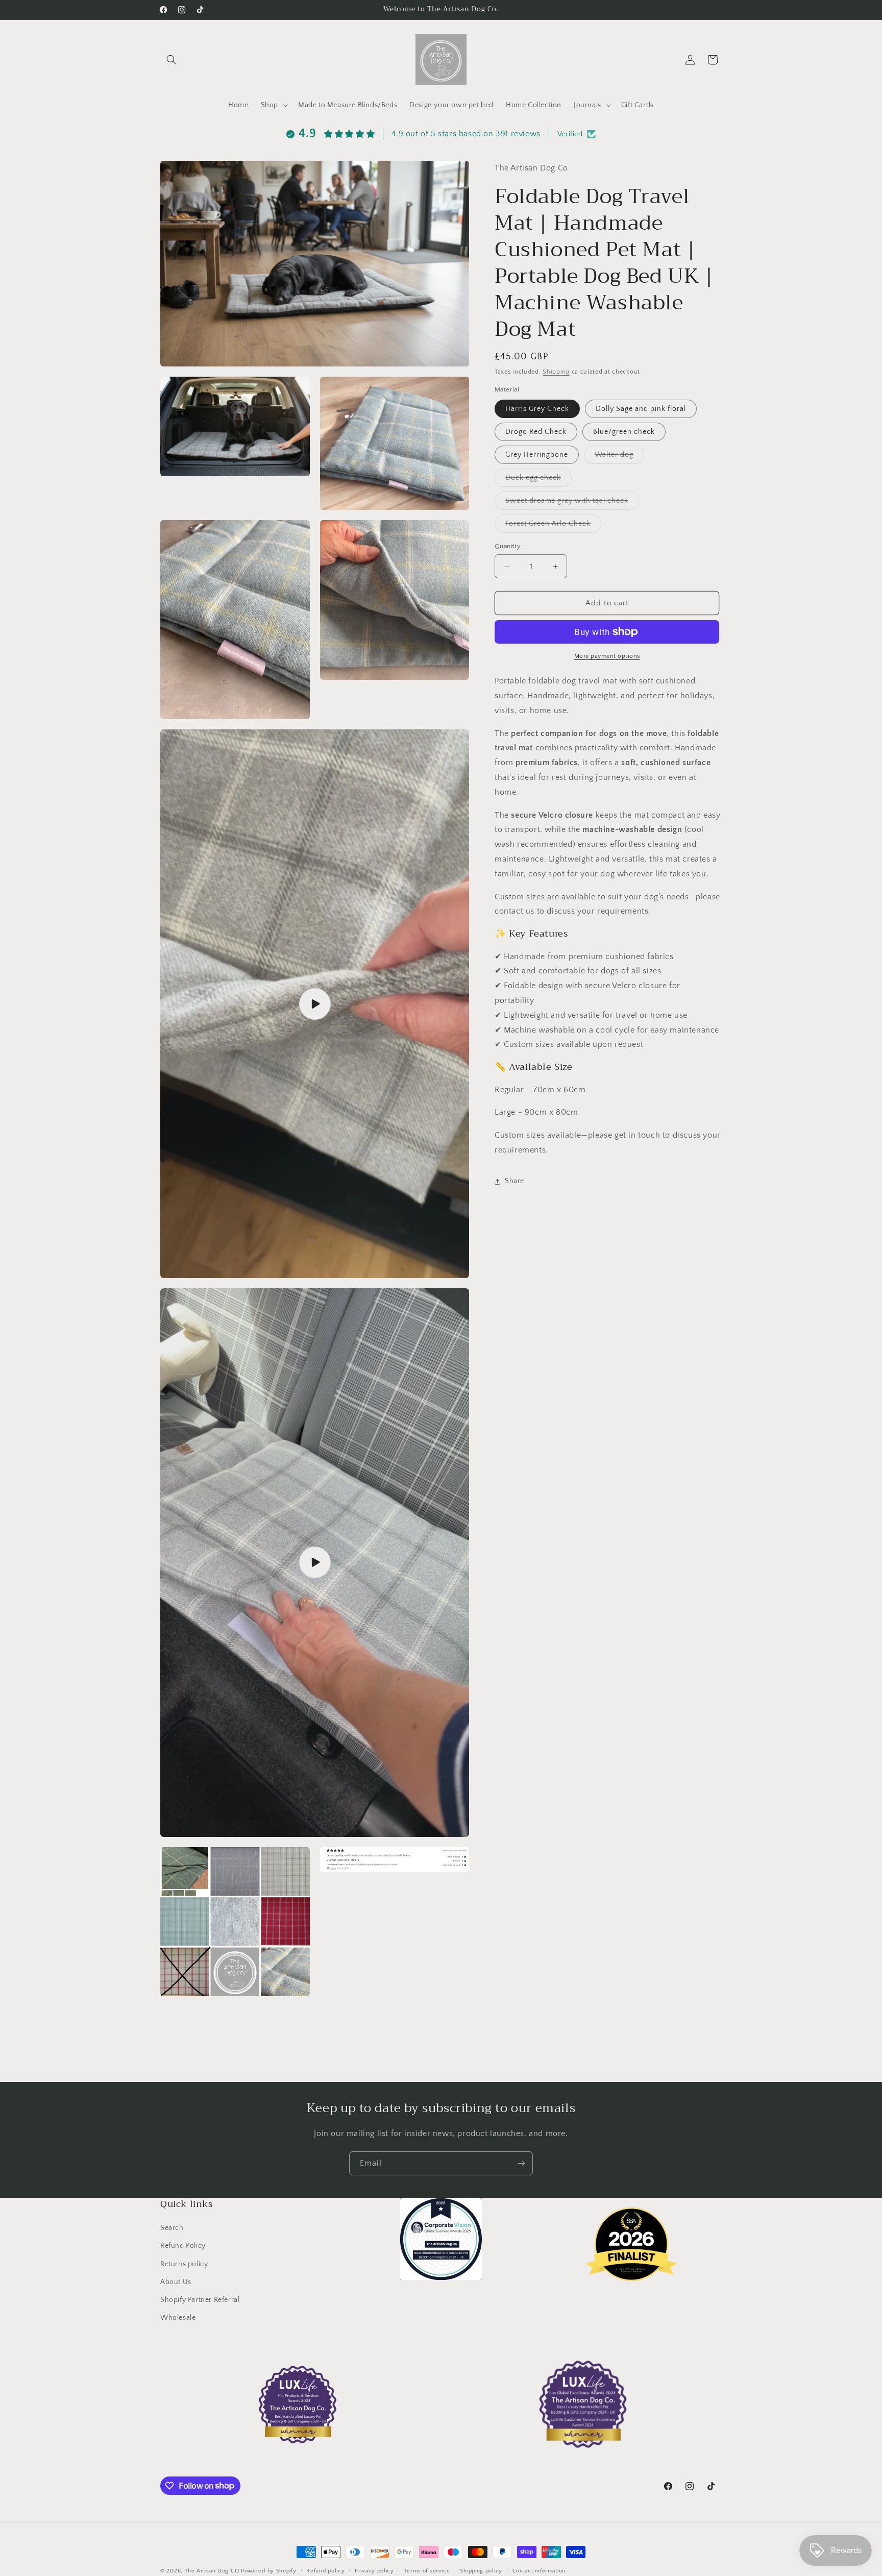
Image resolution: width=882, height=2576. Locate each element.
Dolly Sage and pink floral (641, 409)
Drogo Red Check (536, 432)
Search (172, 2228)
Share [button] (514, 1181)
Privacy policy (374, 2570)
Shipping (556, 372)
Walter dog (619, 457)
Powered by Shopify (269, 2571)
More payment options (607, 656)
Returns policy (184, 2264)
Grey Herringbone (537, 455)
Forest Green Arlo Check (553, 526)
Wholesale (178, 2318)
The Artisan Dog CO (212, 2571)
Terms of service (427, 2570)
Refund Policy (183, 2246)
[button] (171, 60)
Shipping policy (481, 2570)
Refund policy (325, 2570)
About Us (176, 2282)
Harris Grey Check (537, 409)
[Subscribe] (521, 2163)
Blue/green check (624, 432)
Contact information (539, 2570)
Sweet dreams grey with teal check (572, 503)
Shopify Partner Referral (200, 2300)
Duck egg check (538, 480)
